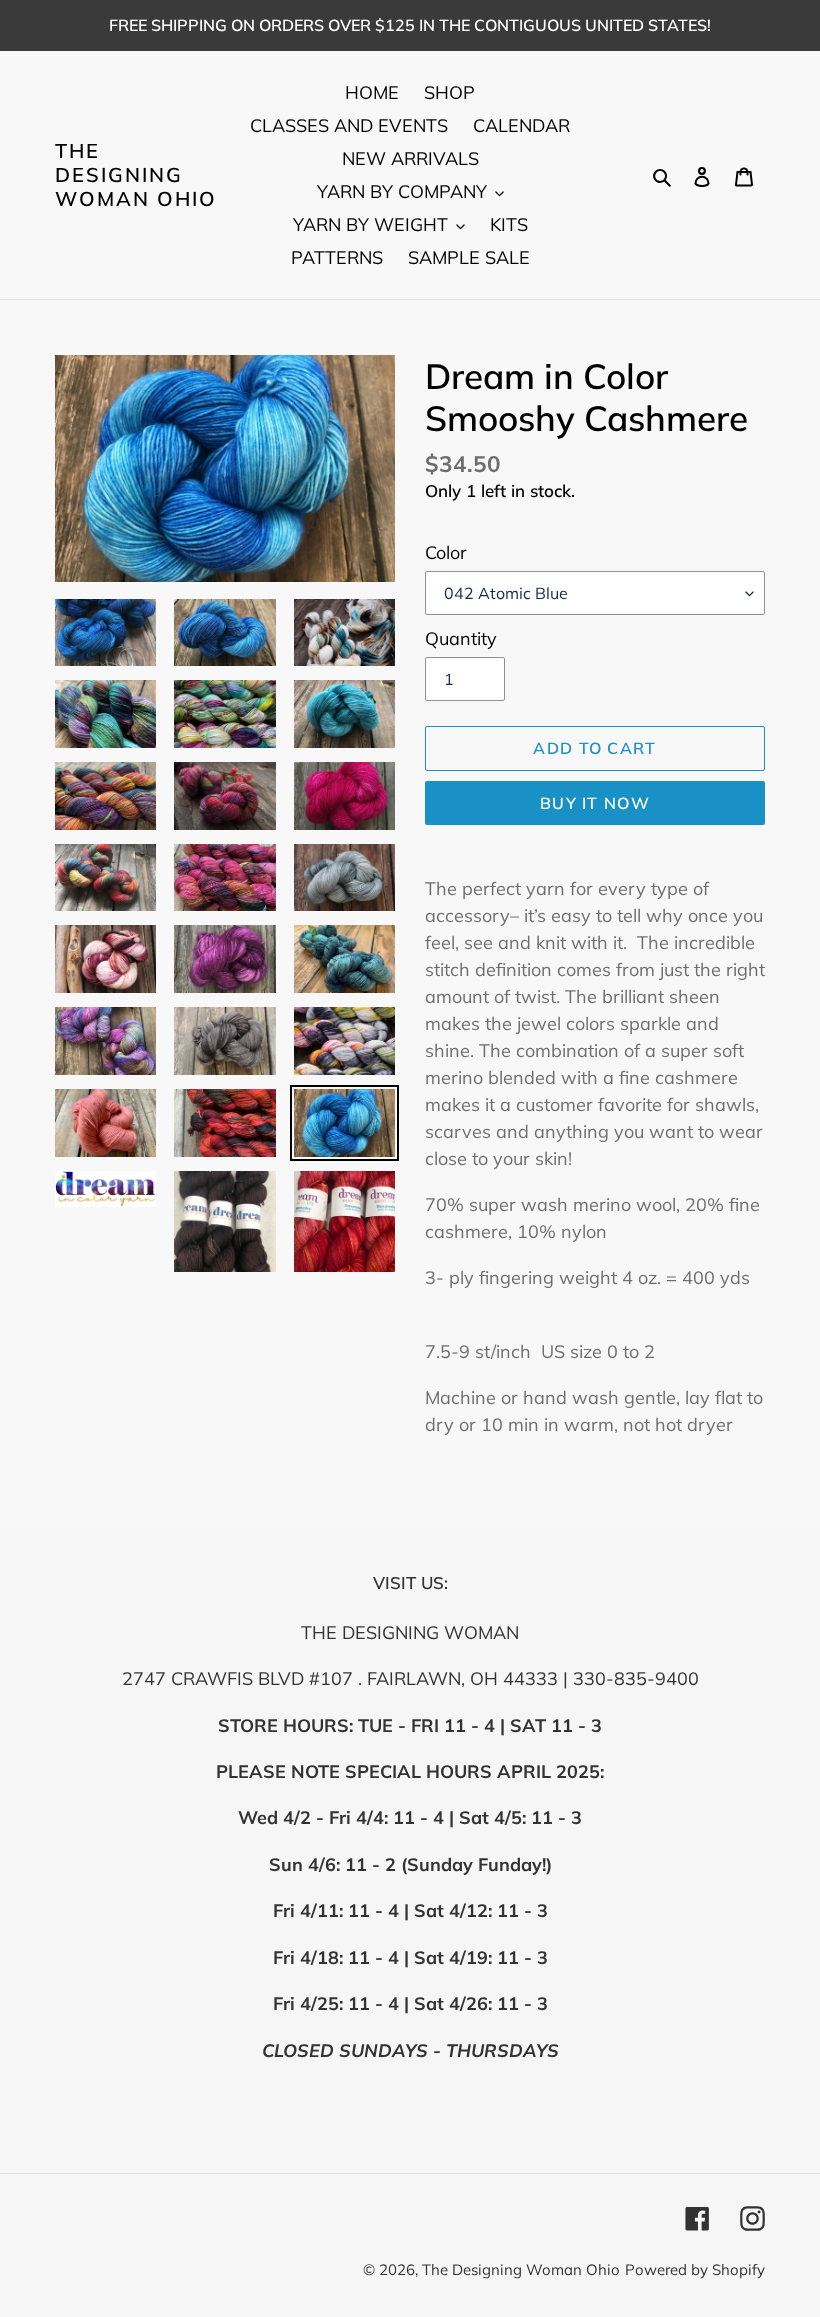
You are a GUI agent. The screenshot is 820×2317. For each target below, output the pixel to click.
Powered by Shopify (695, 2269)
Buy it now (595, 803)
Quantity (461, 638)
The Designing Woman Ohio (136, 175)
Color (446, 552)
